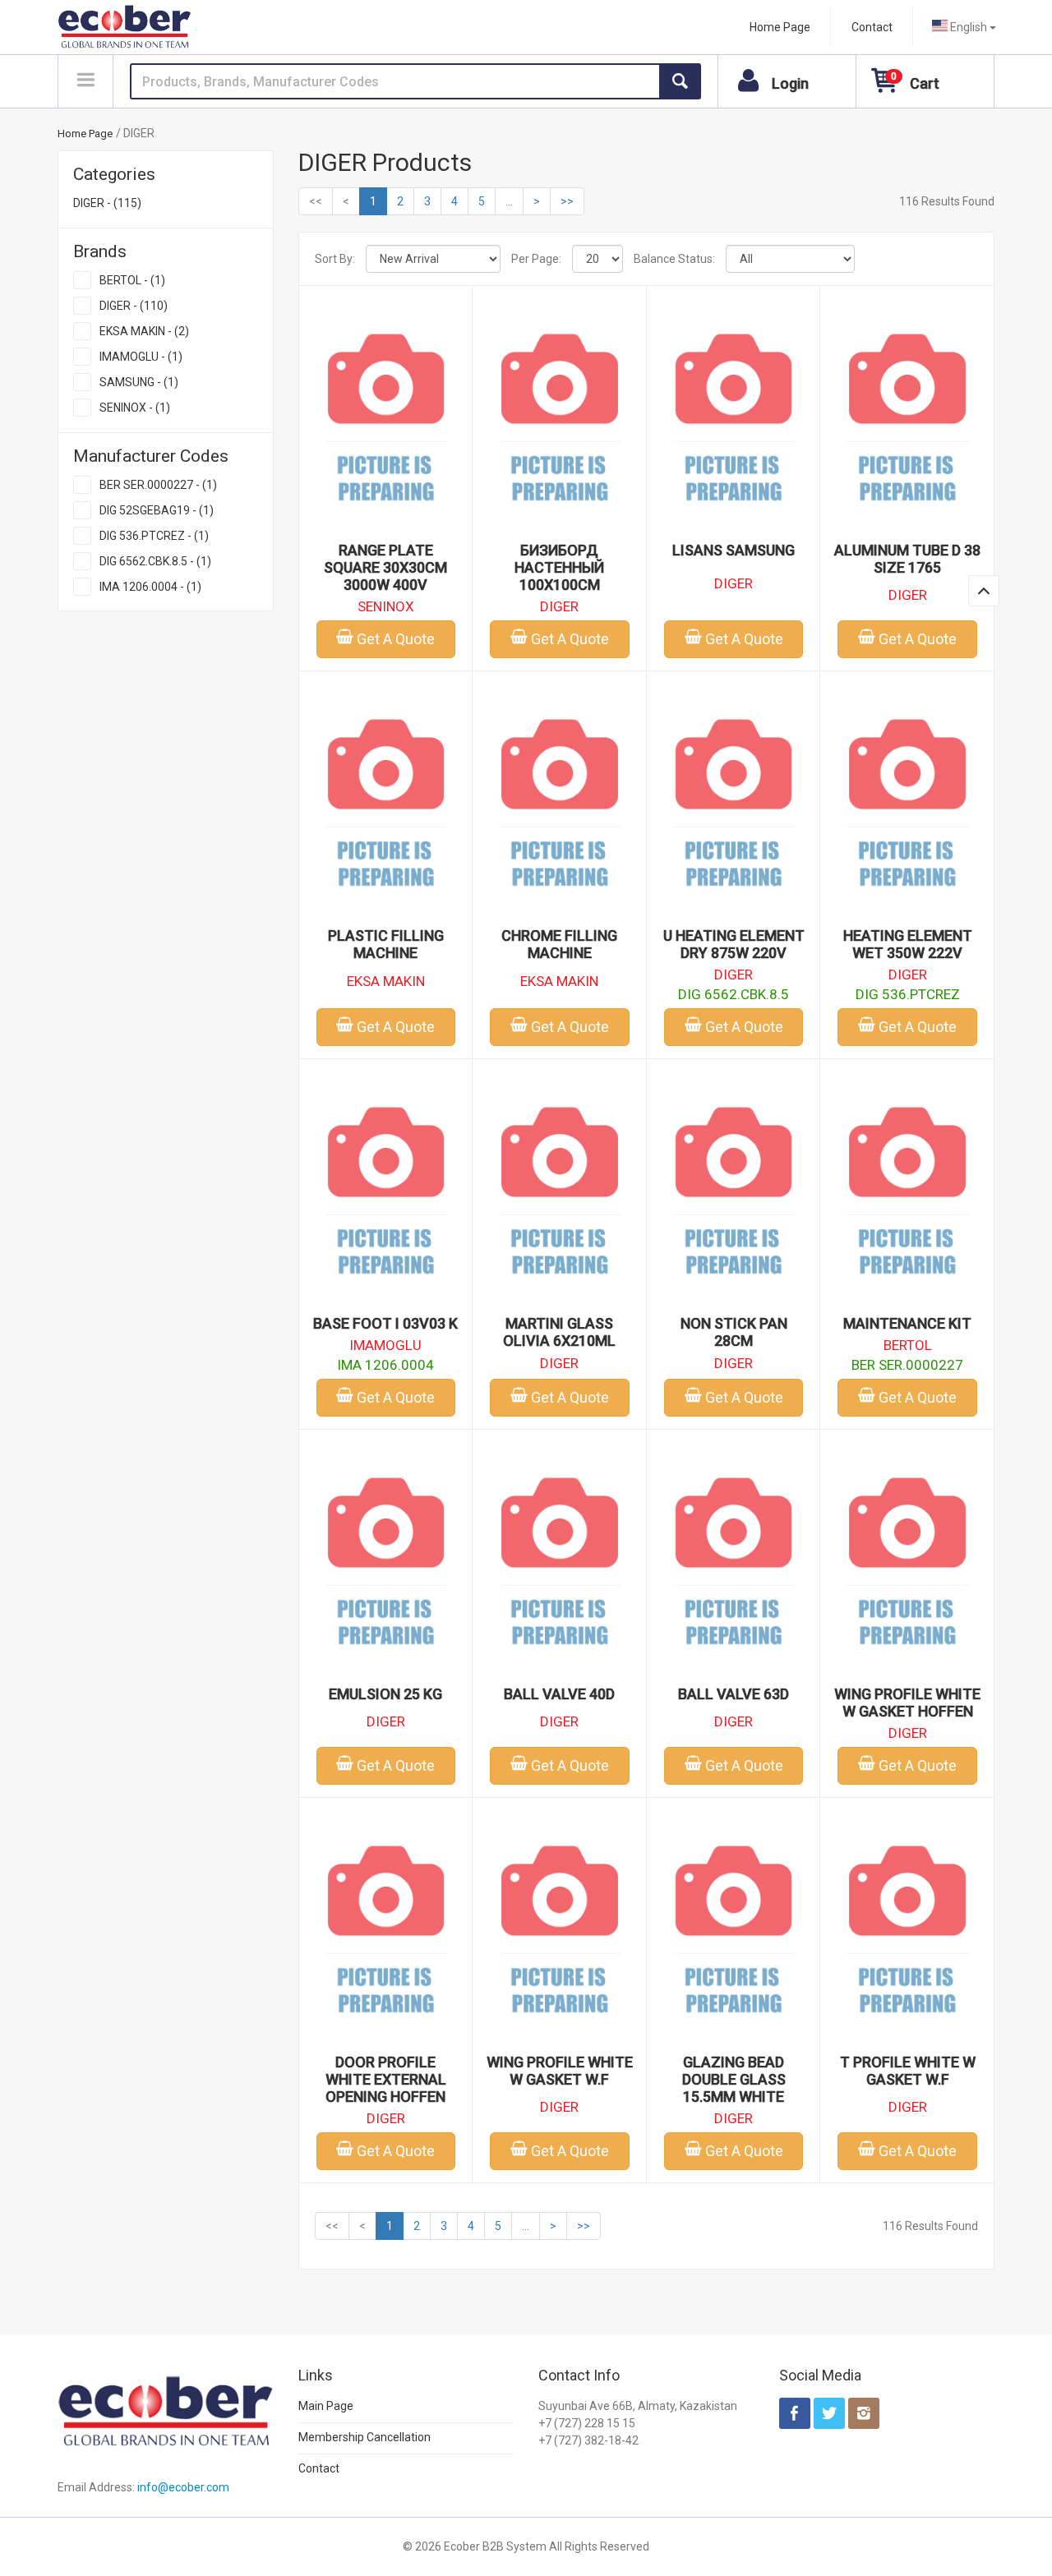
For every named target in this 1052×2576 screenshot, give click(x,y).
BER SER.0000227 (907, 1365)
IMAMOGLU (385, 1345)
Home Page (780, 27)
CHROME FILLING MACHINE (559, 944)
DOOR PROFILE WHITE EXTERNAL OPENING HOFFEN (386, 2079)
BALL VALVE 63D (734, 1694)
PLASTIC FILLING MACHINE (386, 944)
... (509, 201)
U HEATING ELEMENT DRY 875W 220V (734, 944)
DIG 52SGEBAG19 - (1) (157, 510)
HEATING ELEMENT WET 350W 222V (908, 944)
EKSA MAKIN (386, 981)
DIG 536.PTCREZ (908, 994)
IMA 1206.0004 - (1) (150, 587)
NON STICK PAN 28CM (734, 1332)
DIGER (559, 606)
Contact (872, 27)
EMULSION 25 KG (385, 1694)
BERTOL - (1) (132, 280)
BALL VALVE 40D (559, 1694)
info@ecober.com (183, 2487)
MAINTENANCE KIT (907, 1323)
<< (316, 201)
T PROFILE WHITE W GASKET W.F (908, 2071)
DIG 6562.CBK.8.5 (734, 994)
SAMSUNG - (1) (139, 382)
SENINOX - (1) (135, 408)
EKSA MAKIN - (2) (144, 331)
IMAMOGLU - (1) (141, 357)
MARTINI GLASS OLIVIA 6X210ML (559, 1332)
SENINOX (386, 606)
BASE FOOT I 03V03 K (385, 1323)
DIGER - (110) (134, 306)
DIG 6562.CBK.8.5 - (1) (155, 561)
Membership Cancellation (365, 2437)
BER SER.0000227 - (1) (158, 485)
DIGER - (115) (107, 203)
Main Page (326, 2406)
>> (567, 201)
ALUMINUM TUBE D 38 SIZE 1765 (907, 559)
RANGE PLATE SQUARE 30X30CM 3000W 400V (385, 567)
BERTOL (908, 1345)
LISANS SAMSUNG (734, 550)
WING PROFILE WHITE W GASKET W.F (560, 2071)
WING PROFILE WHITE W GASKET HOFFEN (907, 1703)
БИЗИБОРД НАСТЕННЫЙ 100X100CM (559, 567)
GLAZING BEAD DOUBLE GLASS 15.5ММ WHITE (734, 2079)
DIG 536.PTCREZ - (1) (154, 536)
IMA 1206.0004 (385, 1365)
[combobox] (964, 27)
